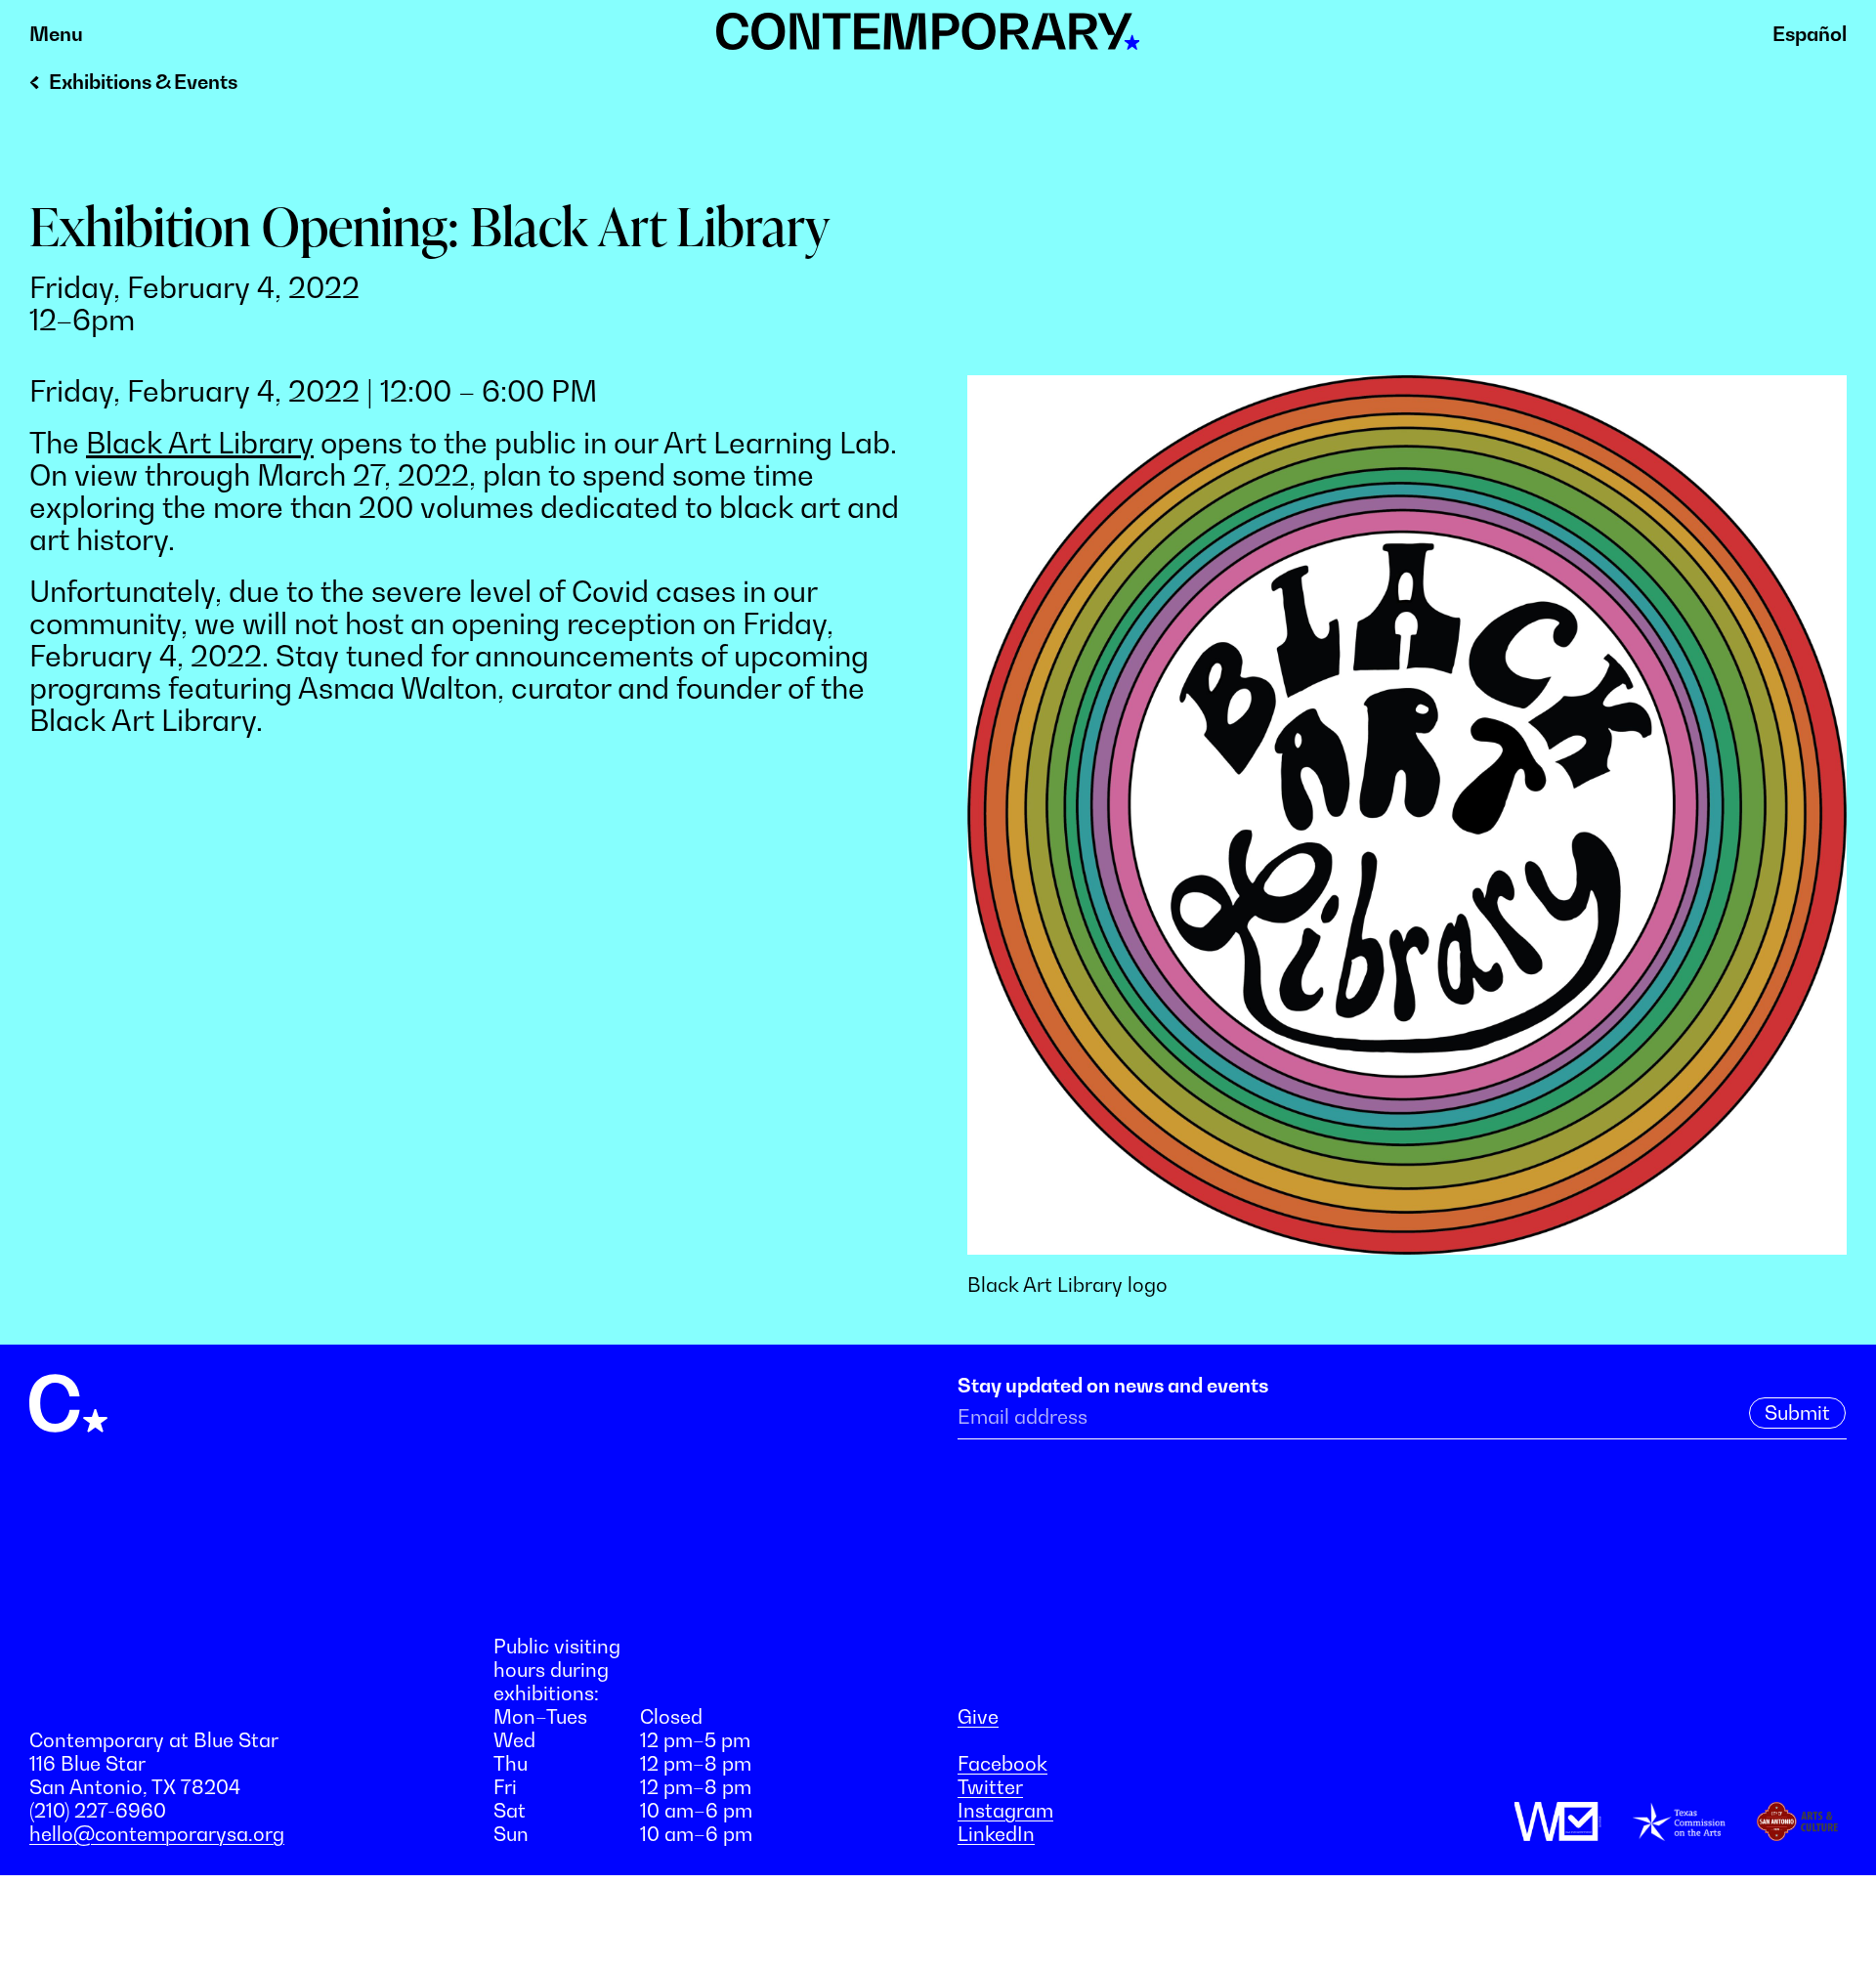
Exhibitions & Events (143, 82)
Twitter (990, 1787)
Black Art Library (200, 443)
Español (1810, 34)
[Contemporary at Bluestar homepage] (928, 39)
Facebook (1002, 1764)
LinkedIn (996, 1834)
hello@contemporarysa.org (157, 1834)
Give (978, 1717)
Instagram (1005, 1811)
